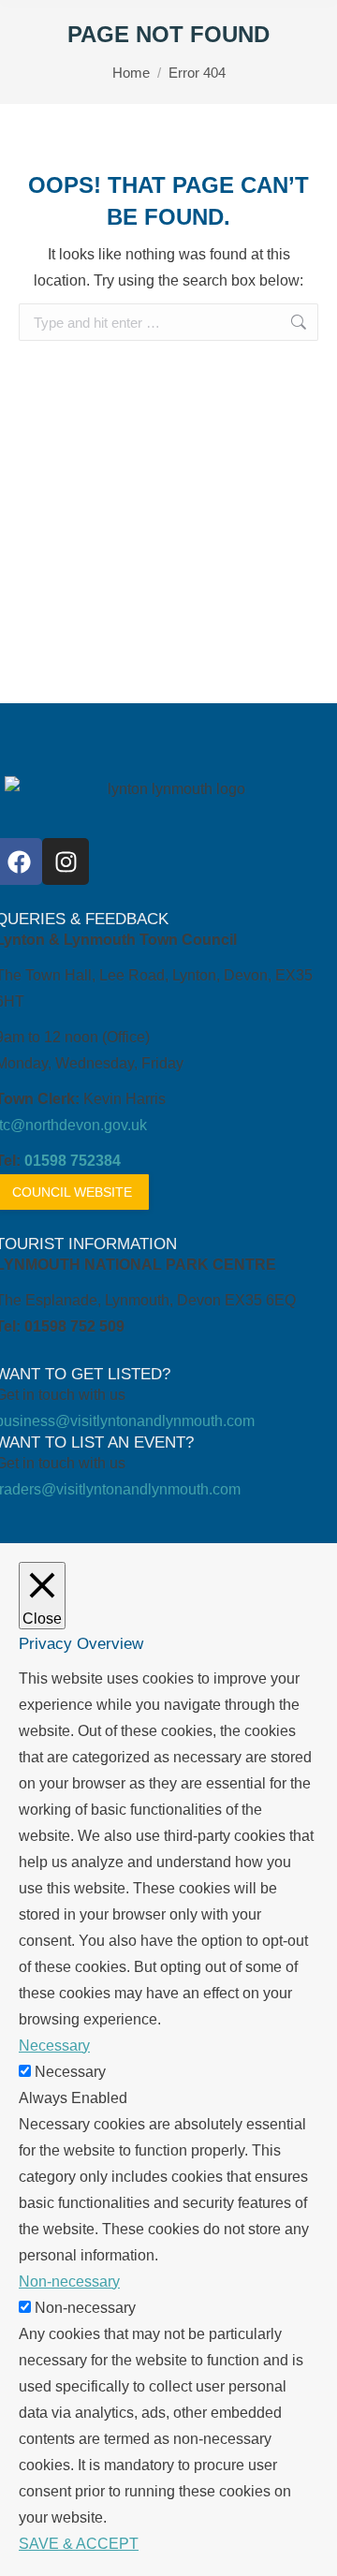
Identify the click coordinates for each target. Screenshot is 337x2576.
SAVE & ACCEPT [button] (79, 2544)
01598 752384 (73, 1161)
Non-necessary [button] (69, 2282)
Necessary (70, 2072)
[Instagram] (66, 861)
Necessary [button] (54, 2046)
